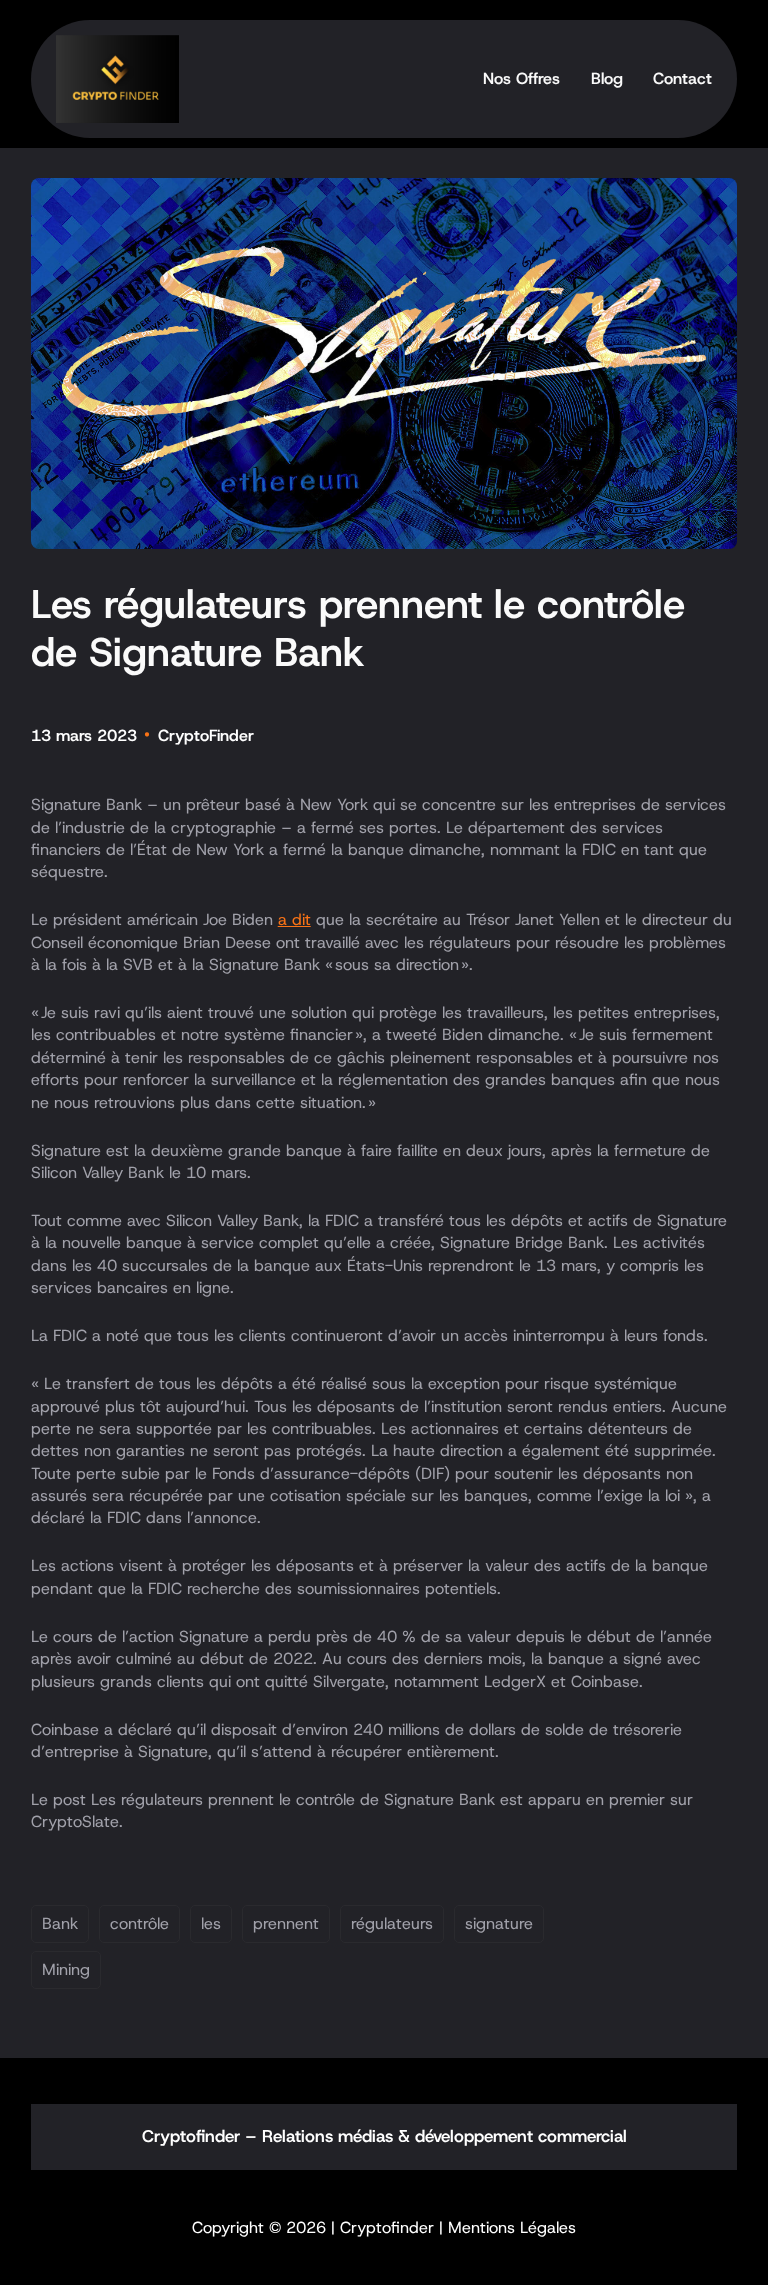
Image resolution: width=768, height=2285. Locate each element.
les (211, 1923)
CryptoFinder (206, 735)
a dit (294, 919)
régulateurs (392, 1923)
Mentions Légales (512, 2227)
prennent (286, 1923)
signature (499, 1923)
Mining (66, 1969)
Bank (60, 1923)
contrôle (139, 1923)
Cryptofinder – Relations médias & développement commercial (384, 2136)
